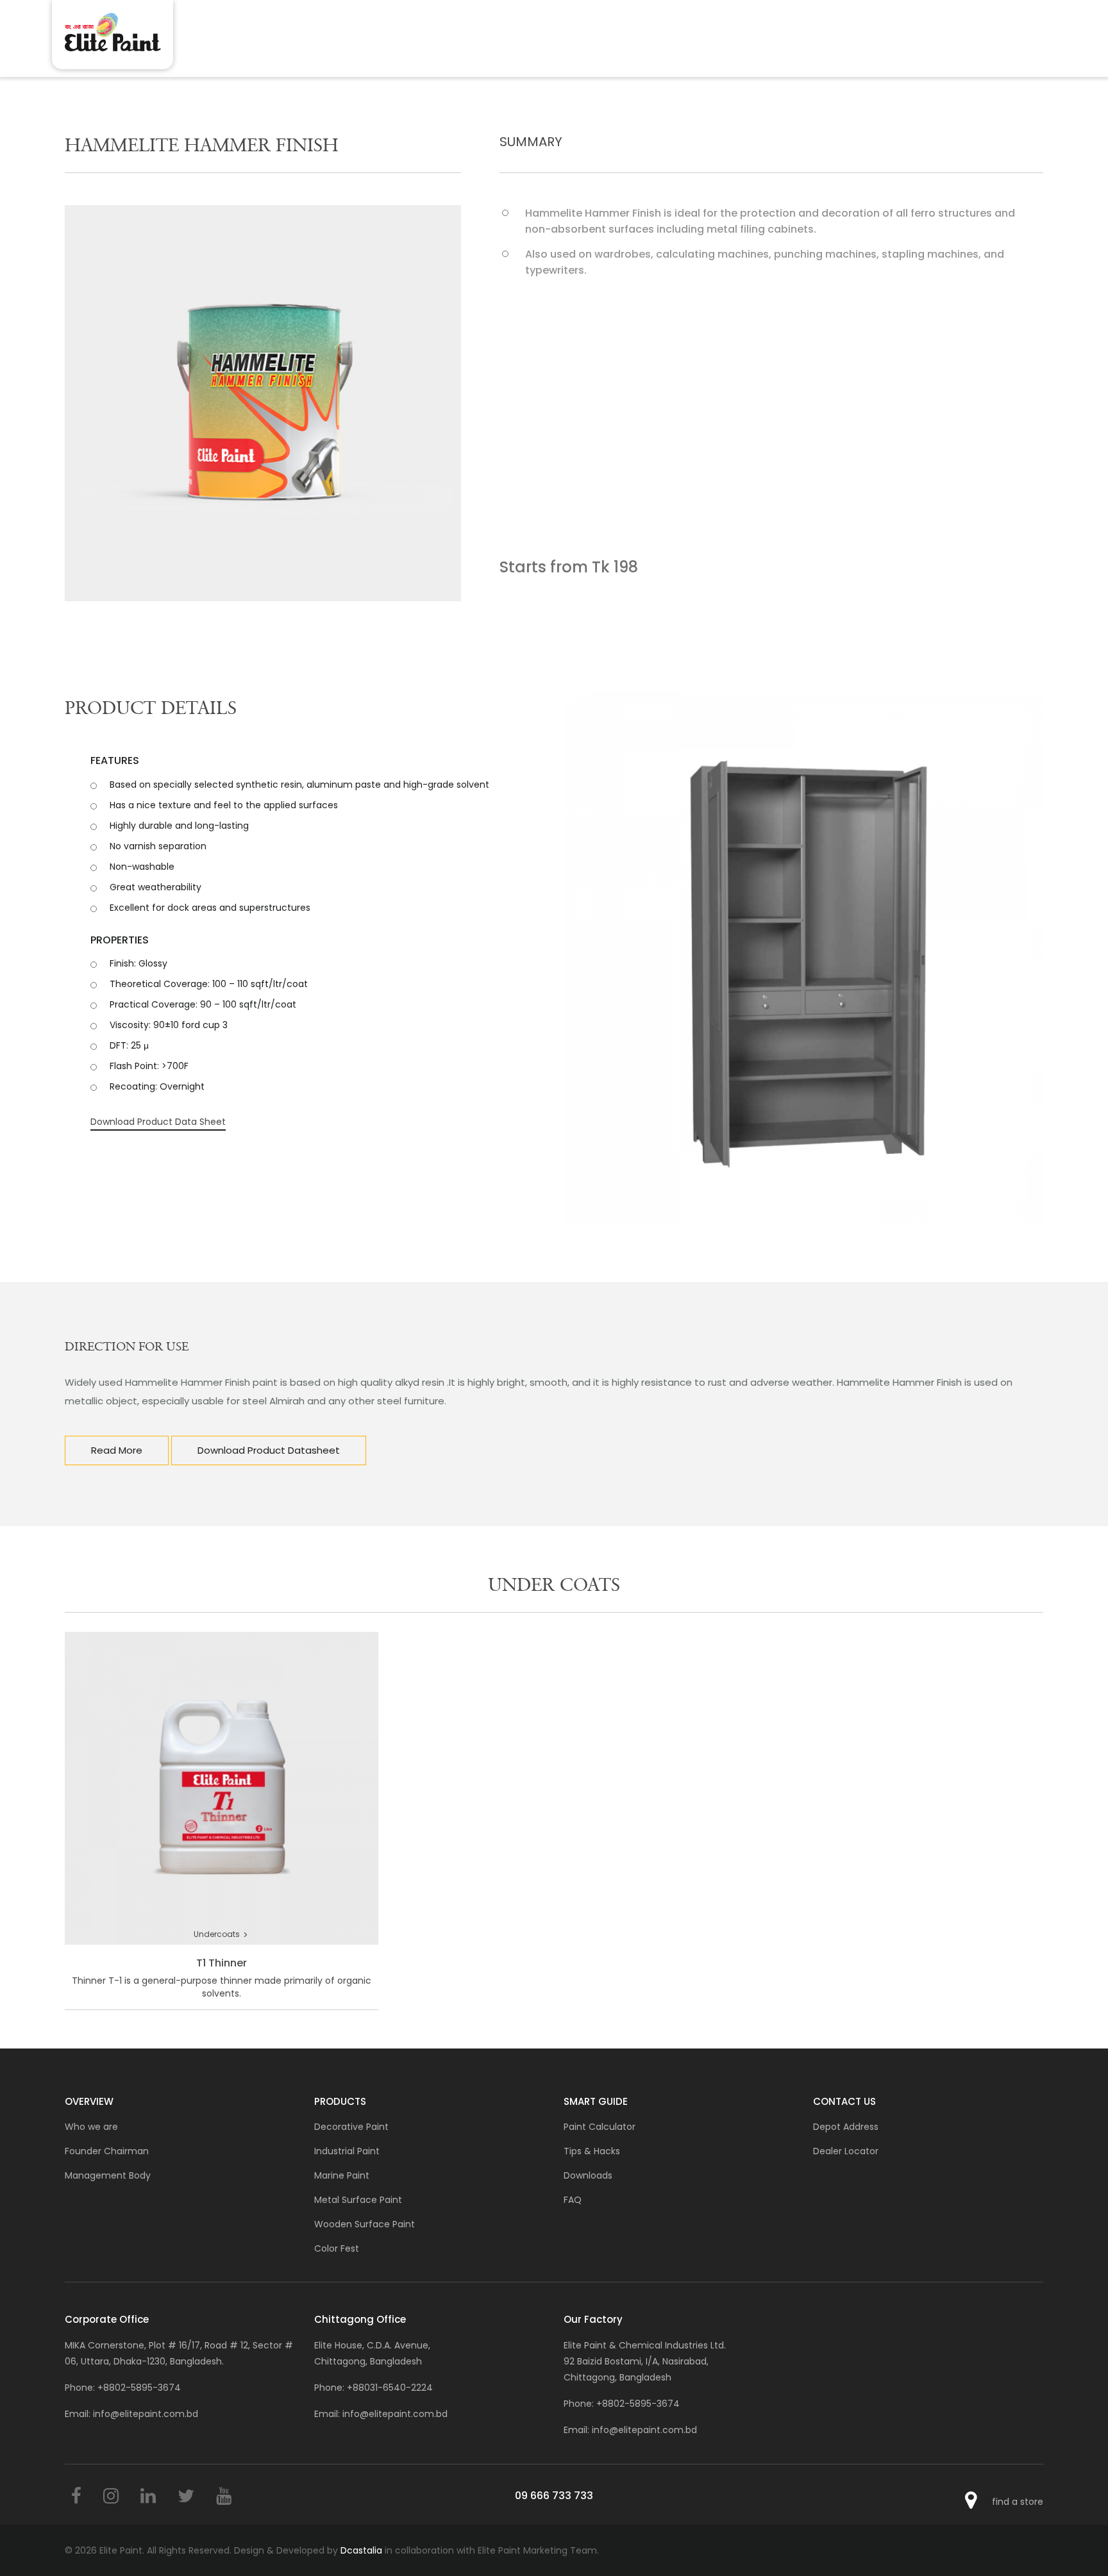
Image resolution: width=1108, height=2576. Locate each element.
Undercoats (221, 1935)
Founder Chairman (107, 2151)
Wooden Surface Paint (365, 2224)
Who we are (91, 2127)
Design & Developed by (308, 2550)
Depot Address (846, 2127)
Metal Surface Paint (358, 2200)
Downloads (588, 2175)
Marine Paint (342, 2175)
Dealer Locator (846, 2151)
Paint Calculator (600, 2127)
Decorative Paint (351, 2127)
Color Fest (337, 2248)
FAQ (573, 2200)
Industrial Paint (347, 2151)
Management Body (108, 2175)
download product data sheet (158, 1122)
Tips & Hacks (592, 2151)
